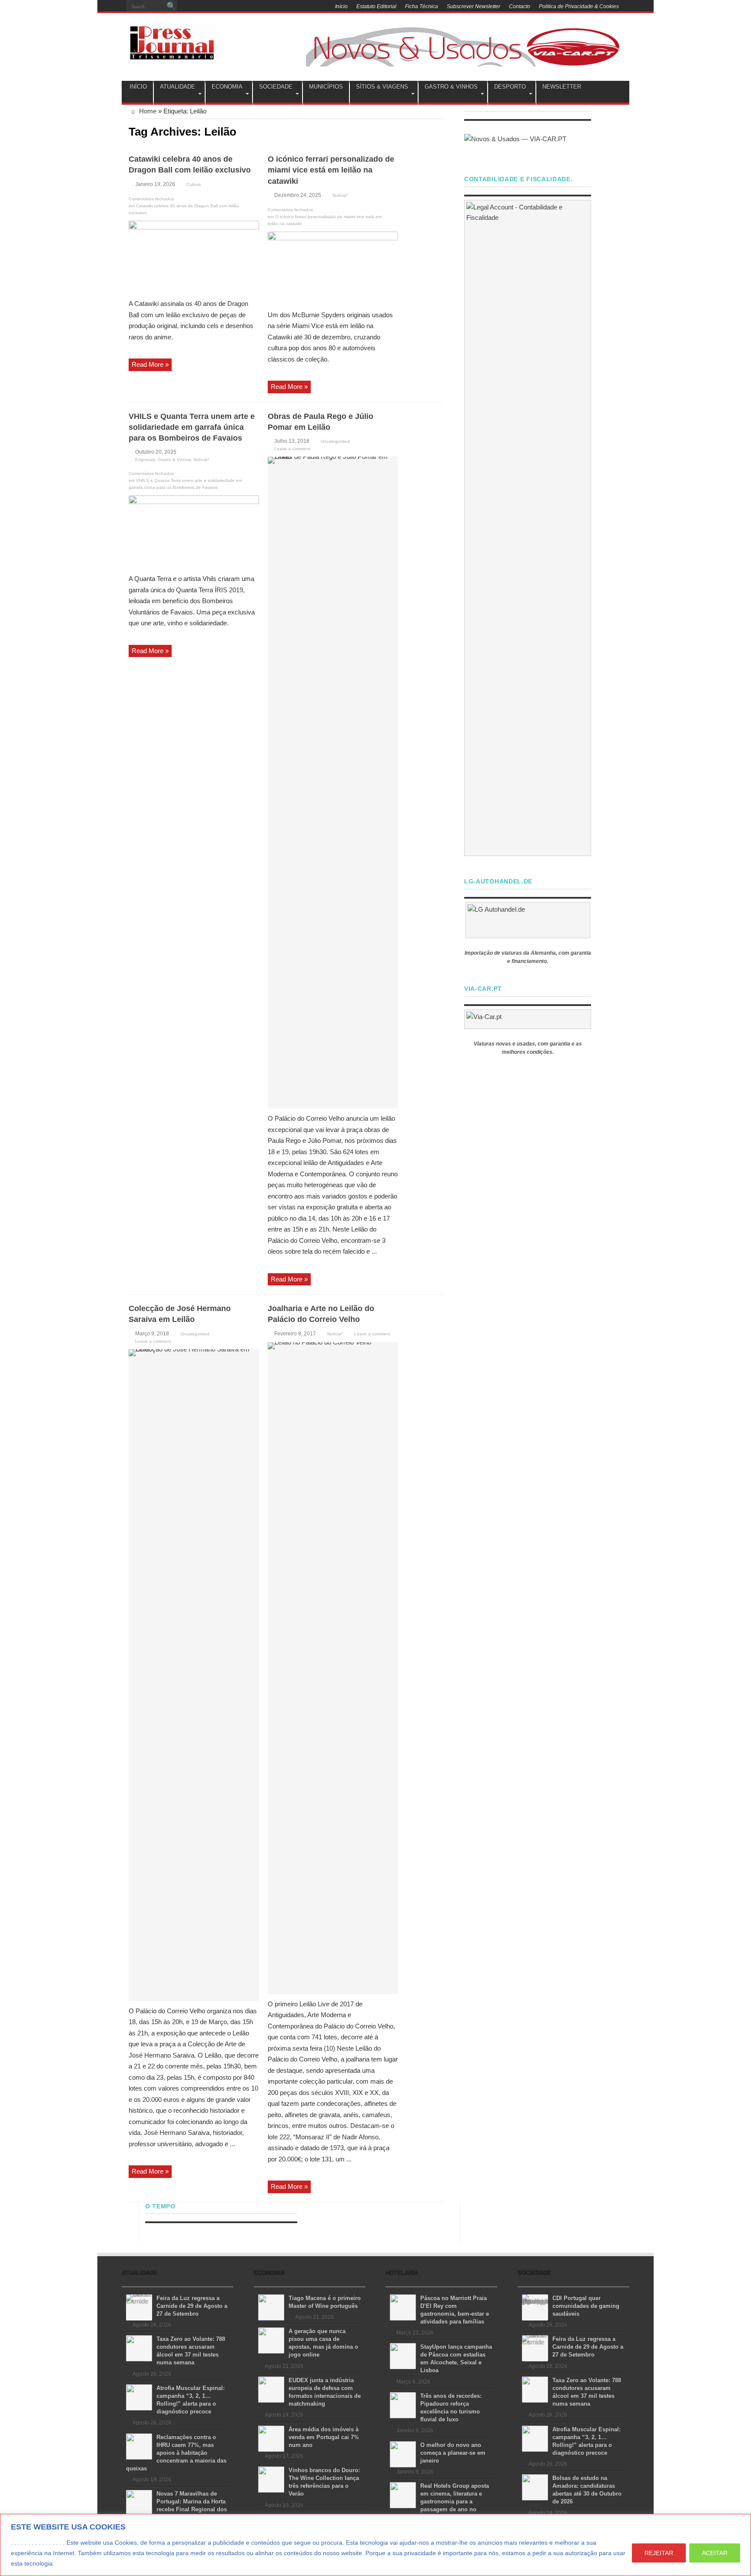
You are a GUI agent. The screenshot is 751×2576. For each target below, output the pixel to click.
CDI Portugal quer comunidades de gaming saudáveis (586, 2306)
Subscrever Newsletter (474, 7)
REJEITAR (659, 2553)
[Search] (171, 7)
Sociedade (276, 87)
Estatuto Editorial (376, 7)
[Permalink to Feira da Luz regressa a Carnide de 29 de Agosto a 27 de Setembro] (139, 2307)
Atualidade (178, 87)
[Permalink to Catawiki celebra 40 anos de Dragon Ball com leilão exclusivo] (194, 257)
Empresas (145, 460)
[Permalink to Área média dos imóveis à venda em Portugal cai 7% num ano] (271, 2438)
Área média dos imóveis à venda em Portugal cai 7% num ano (324, 2437)
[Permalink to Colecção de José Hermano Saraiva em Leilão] (194, 1675)
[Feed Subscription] (440, 131)
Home (147, 111)
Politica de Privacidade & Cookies (579, 7)
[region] (375, 2545)
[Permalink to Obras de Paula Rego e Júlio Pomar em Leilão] (333, 782)
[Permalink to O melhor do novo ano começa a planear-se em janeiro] (403, 2454)
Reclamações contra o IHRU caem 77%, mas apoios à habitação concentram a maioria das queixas (176, 2453)
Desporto (510, 87)
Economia (227, 87)
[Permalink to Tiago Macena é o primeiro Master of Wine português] (271, 2307)
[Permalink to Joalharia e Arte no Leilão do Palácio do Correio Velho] (333, 1668)
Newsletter (562, 87)
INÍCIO (138, 87)
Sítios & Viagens (382, 87)
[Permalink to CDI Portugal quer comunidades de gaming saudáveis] (535, 2307)
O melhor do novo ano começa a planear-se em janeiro (453, 2453)
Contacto (520, 7)
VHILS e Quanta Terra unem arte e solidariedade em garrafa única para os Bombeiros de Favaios (192, 427)
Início (341, 7)
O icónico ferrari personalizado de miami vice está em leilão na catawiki (331, 170)
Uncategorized (335, 441)
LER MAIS (72, 2563)
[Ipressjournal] (172, 41)
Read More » (150, 364)
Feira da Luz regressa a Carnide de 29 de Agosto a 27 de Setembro (192, 2306)
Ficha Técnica (422, 7)
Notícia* (340, 195)
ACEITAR (715, 2553)
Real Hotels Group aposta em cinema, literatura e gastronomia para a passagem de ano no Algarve (439, 2501)
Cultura (194, 184)
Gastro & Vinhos (451, 87)
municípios (326, 87)
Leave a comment (292, 449)
